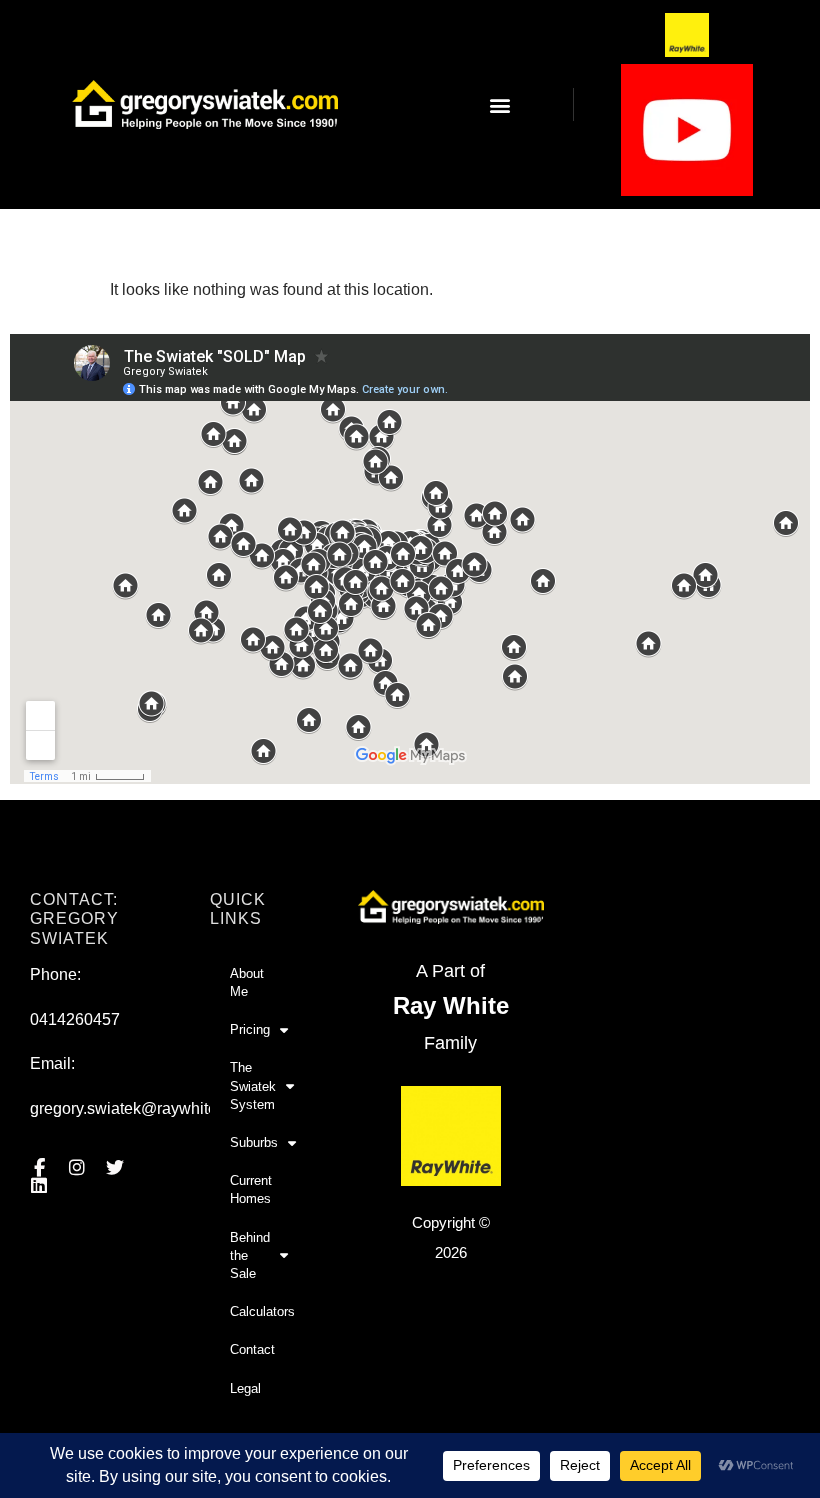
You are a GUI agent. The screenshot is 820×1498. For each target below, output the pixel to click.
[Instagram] (77, 1168)
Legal (245, 1388)
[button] (500, 104)
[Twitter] (115, 1168)
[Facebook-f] (39, 1168)
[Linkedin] (39, 1186)
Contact (252, 1349)
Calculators (262, 1311)
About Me (247, 982)
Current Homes (251, 1189)
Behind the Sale (250, 1255)
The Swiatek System (253, 1085)
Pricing (250, 1029)
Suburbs (254, 1142)
